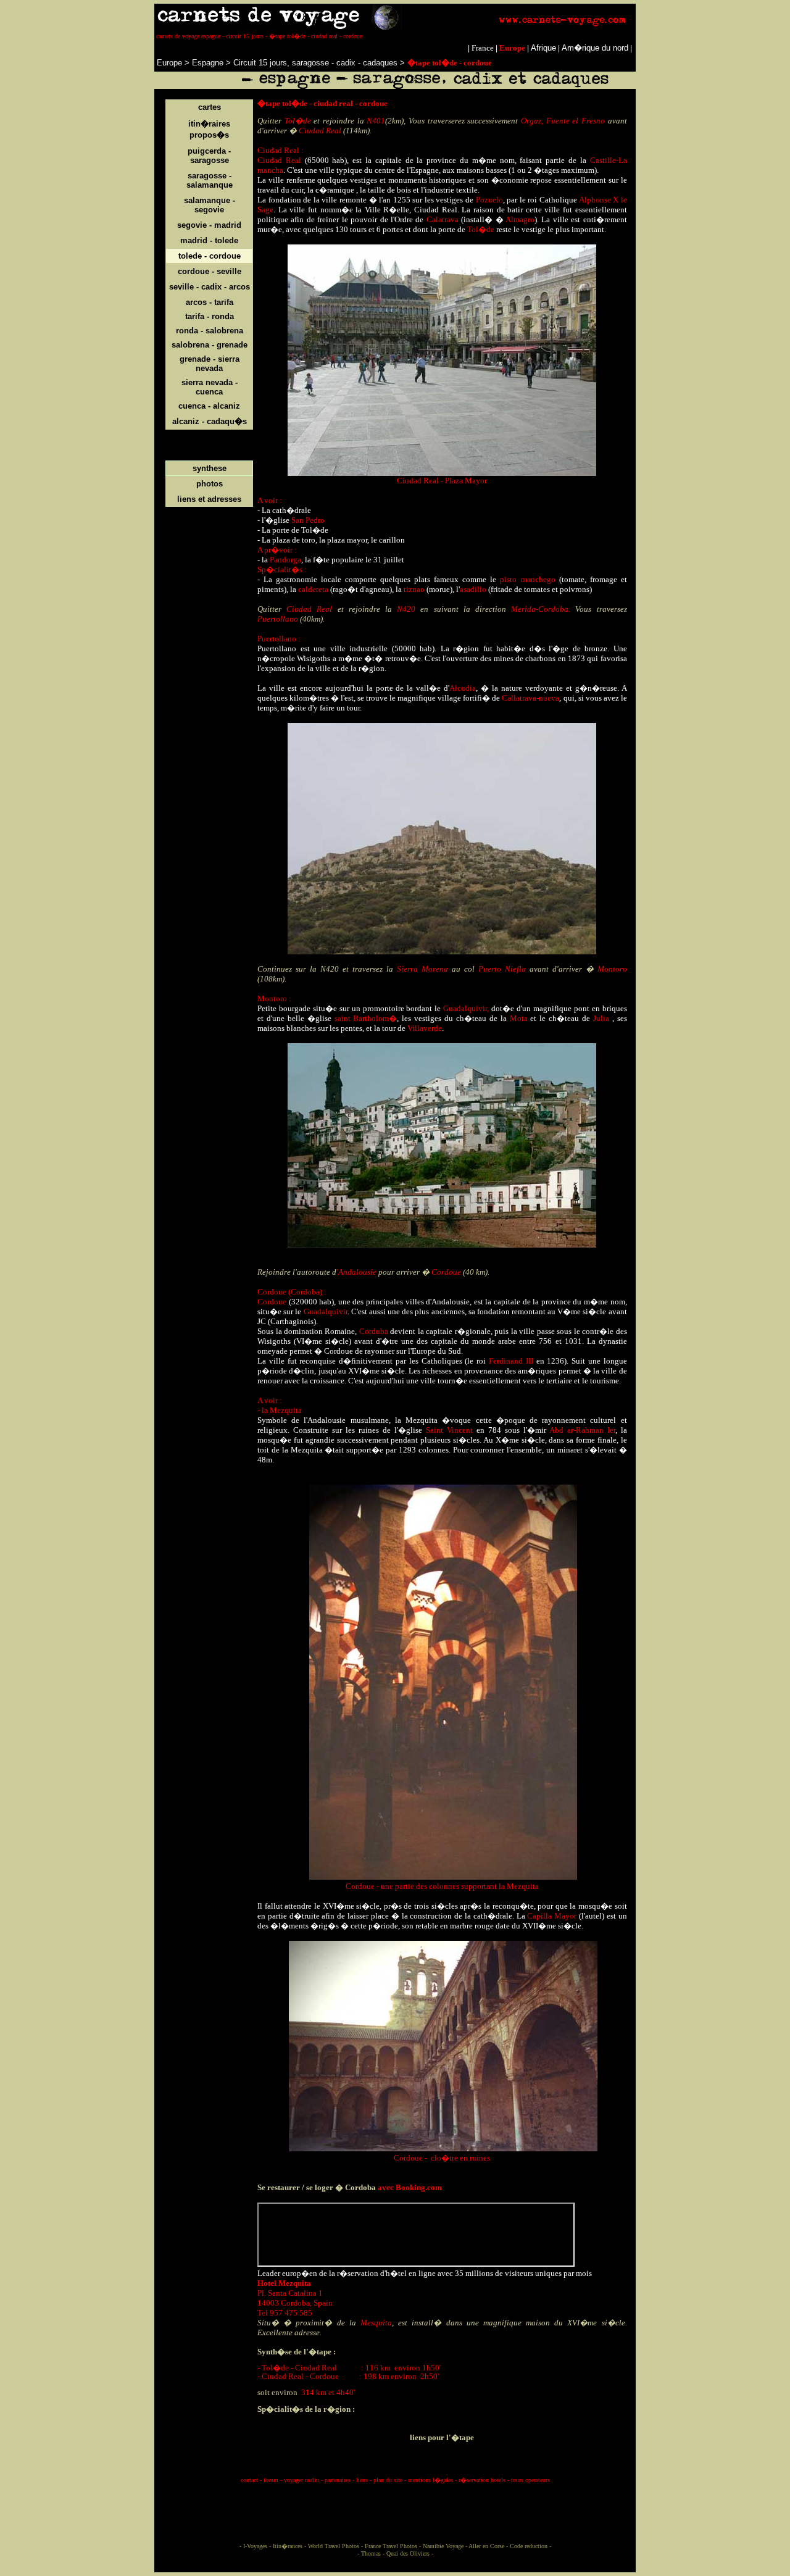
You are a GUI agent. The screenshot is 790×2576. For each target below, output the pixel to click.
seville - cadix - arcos (210, 287)
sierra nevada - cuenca (210, 387)
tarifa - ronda (210, 316)
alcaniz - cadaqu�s (210, 421)
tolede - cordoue (210, 256)
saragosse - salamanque (210, 180)
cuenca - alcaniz (209, 406)
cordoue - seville (210, 271)
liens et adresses (209, 499)
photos (210, 484)
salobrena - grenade (210, 345)
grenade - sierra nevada (210, 364)
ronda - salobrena (210, 331)
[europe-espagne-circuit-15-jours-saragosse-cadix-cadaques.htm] (399, 63)
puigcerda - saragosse (209, 156)
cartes (210, 107)
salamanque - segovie (210, 205)
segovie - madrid (209, 225)
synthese (210, 468)
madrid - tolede (209, 240)
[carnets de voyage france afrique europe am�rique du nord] (395, 27)
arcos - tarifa (210, 302)
